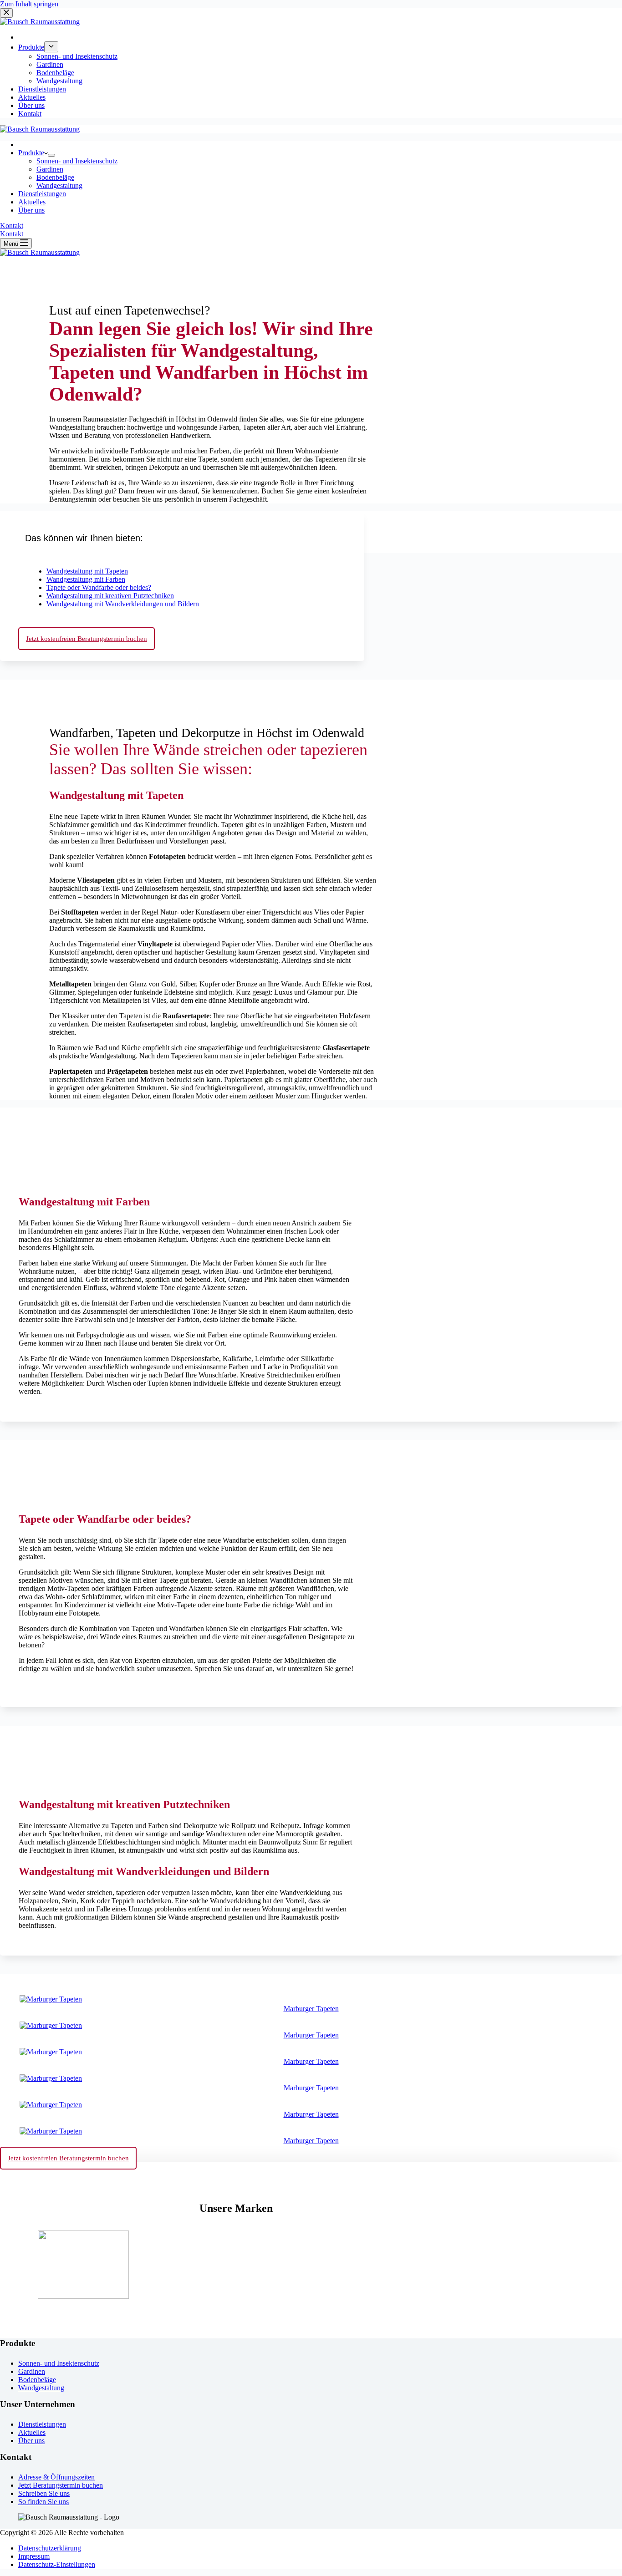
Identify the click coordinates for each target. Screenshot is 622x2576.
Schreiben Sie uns (44, 2493)
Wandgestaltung (59, 185)
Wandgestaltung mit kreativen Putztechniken (110, 596)
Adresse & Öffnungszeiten (56, 2477)
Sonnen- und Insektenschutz (77, 161)
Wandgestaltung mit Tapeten (87, 571)
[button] (182, 536)
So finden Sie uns (43, 2502)
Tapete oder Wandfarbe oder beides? (99, 587)
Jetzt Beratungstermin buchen (61, 2485)
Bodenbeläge (55, 177)
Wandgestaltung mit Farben (86, 579)
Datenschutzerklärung (50, 2548)
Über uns (31, 210)
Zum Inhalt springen (29, 4)
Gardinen (50, 169)
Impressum (34, 2556)
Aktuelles (32, 202)
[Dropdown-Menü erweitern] (51, 155)
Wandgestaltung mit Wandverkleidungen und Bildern (123, 604)
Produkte (31, 153)
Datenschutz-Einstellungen (57, 2564)
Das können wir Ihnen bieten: (84, 538)
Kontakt (12, 226)
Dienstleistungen (42, 194)
